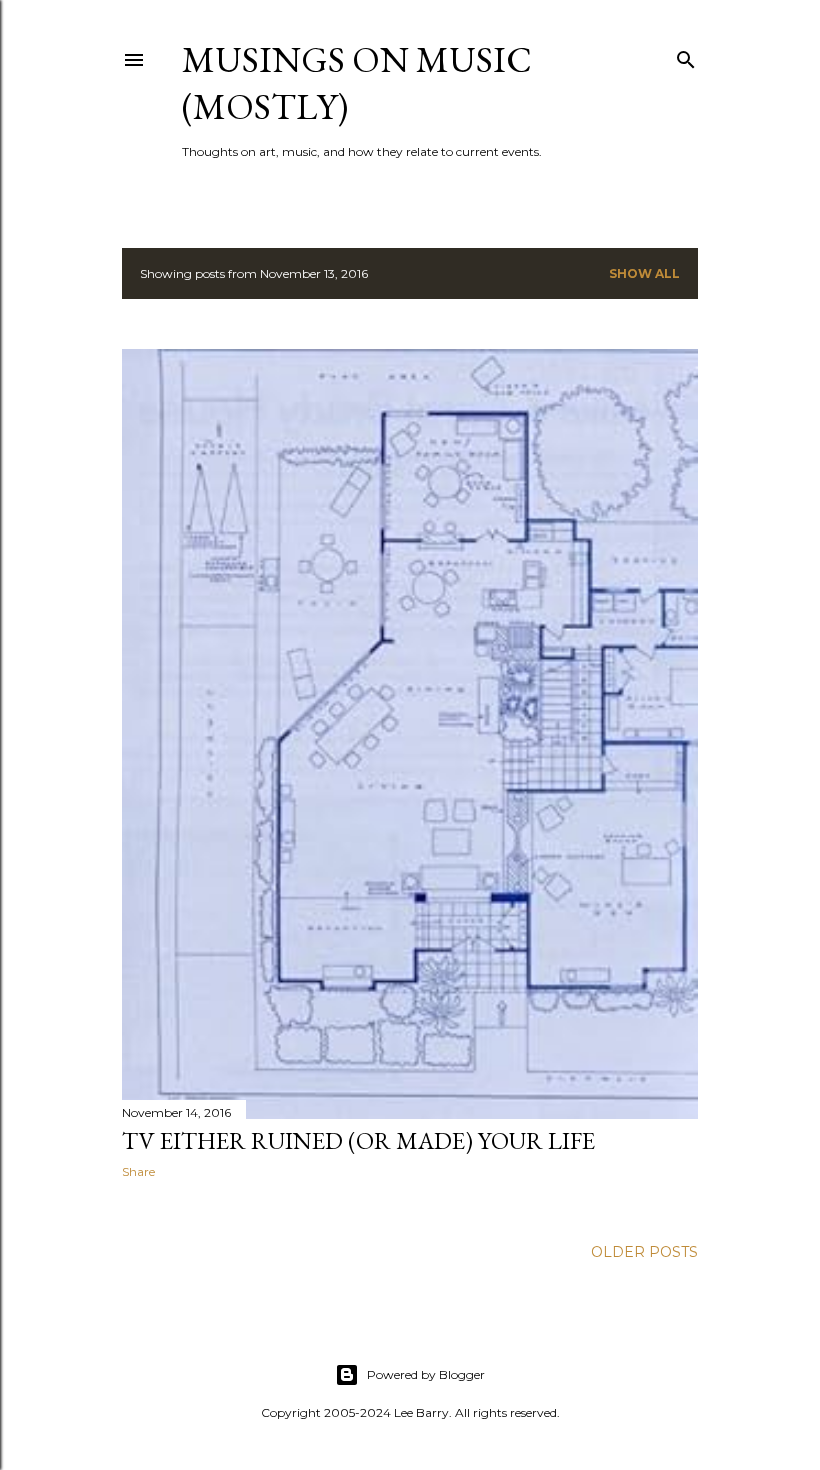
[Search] (686, 55)
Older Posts (644, 1252)
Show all (644, 273)
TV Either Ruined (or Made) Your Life (358, 1140)
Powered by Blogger (426, 1374)
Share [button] (138, 1171)
